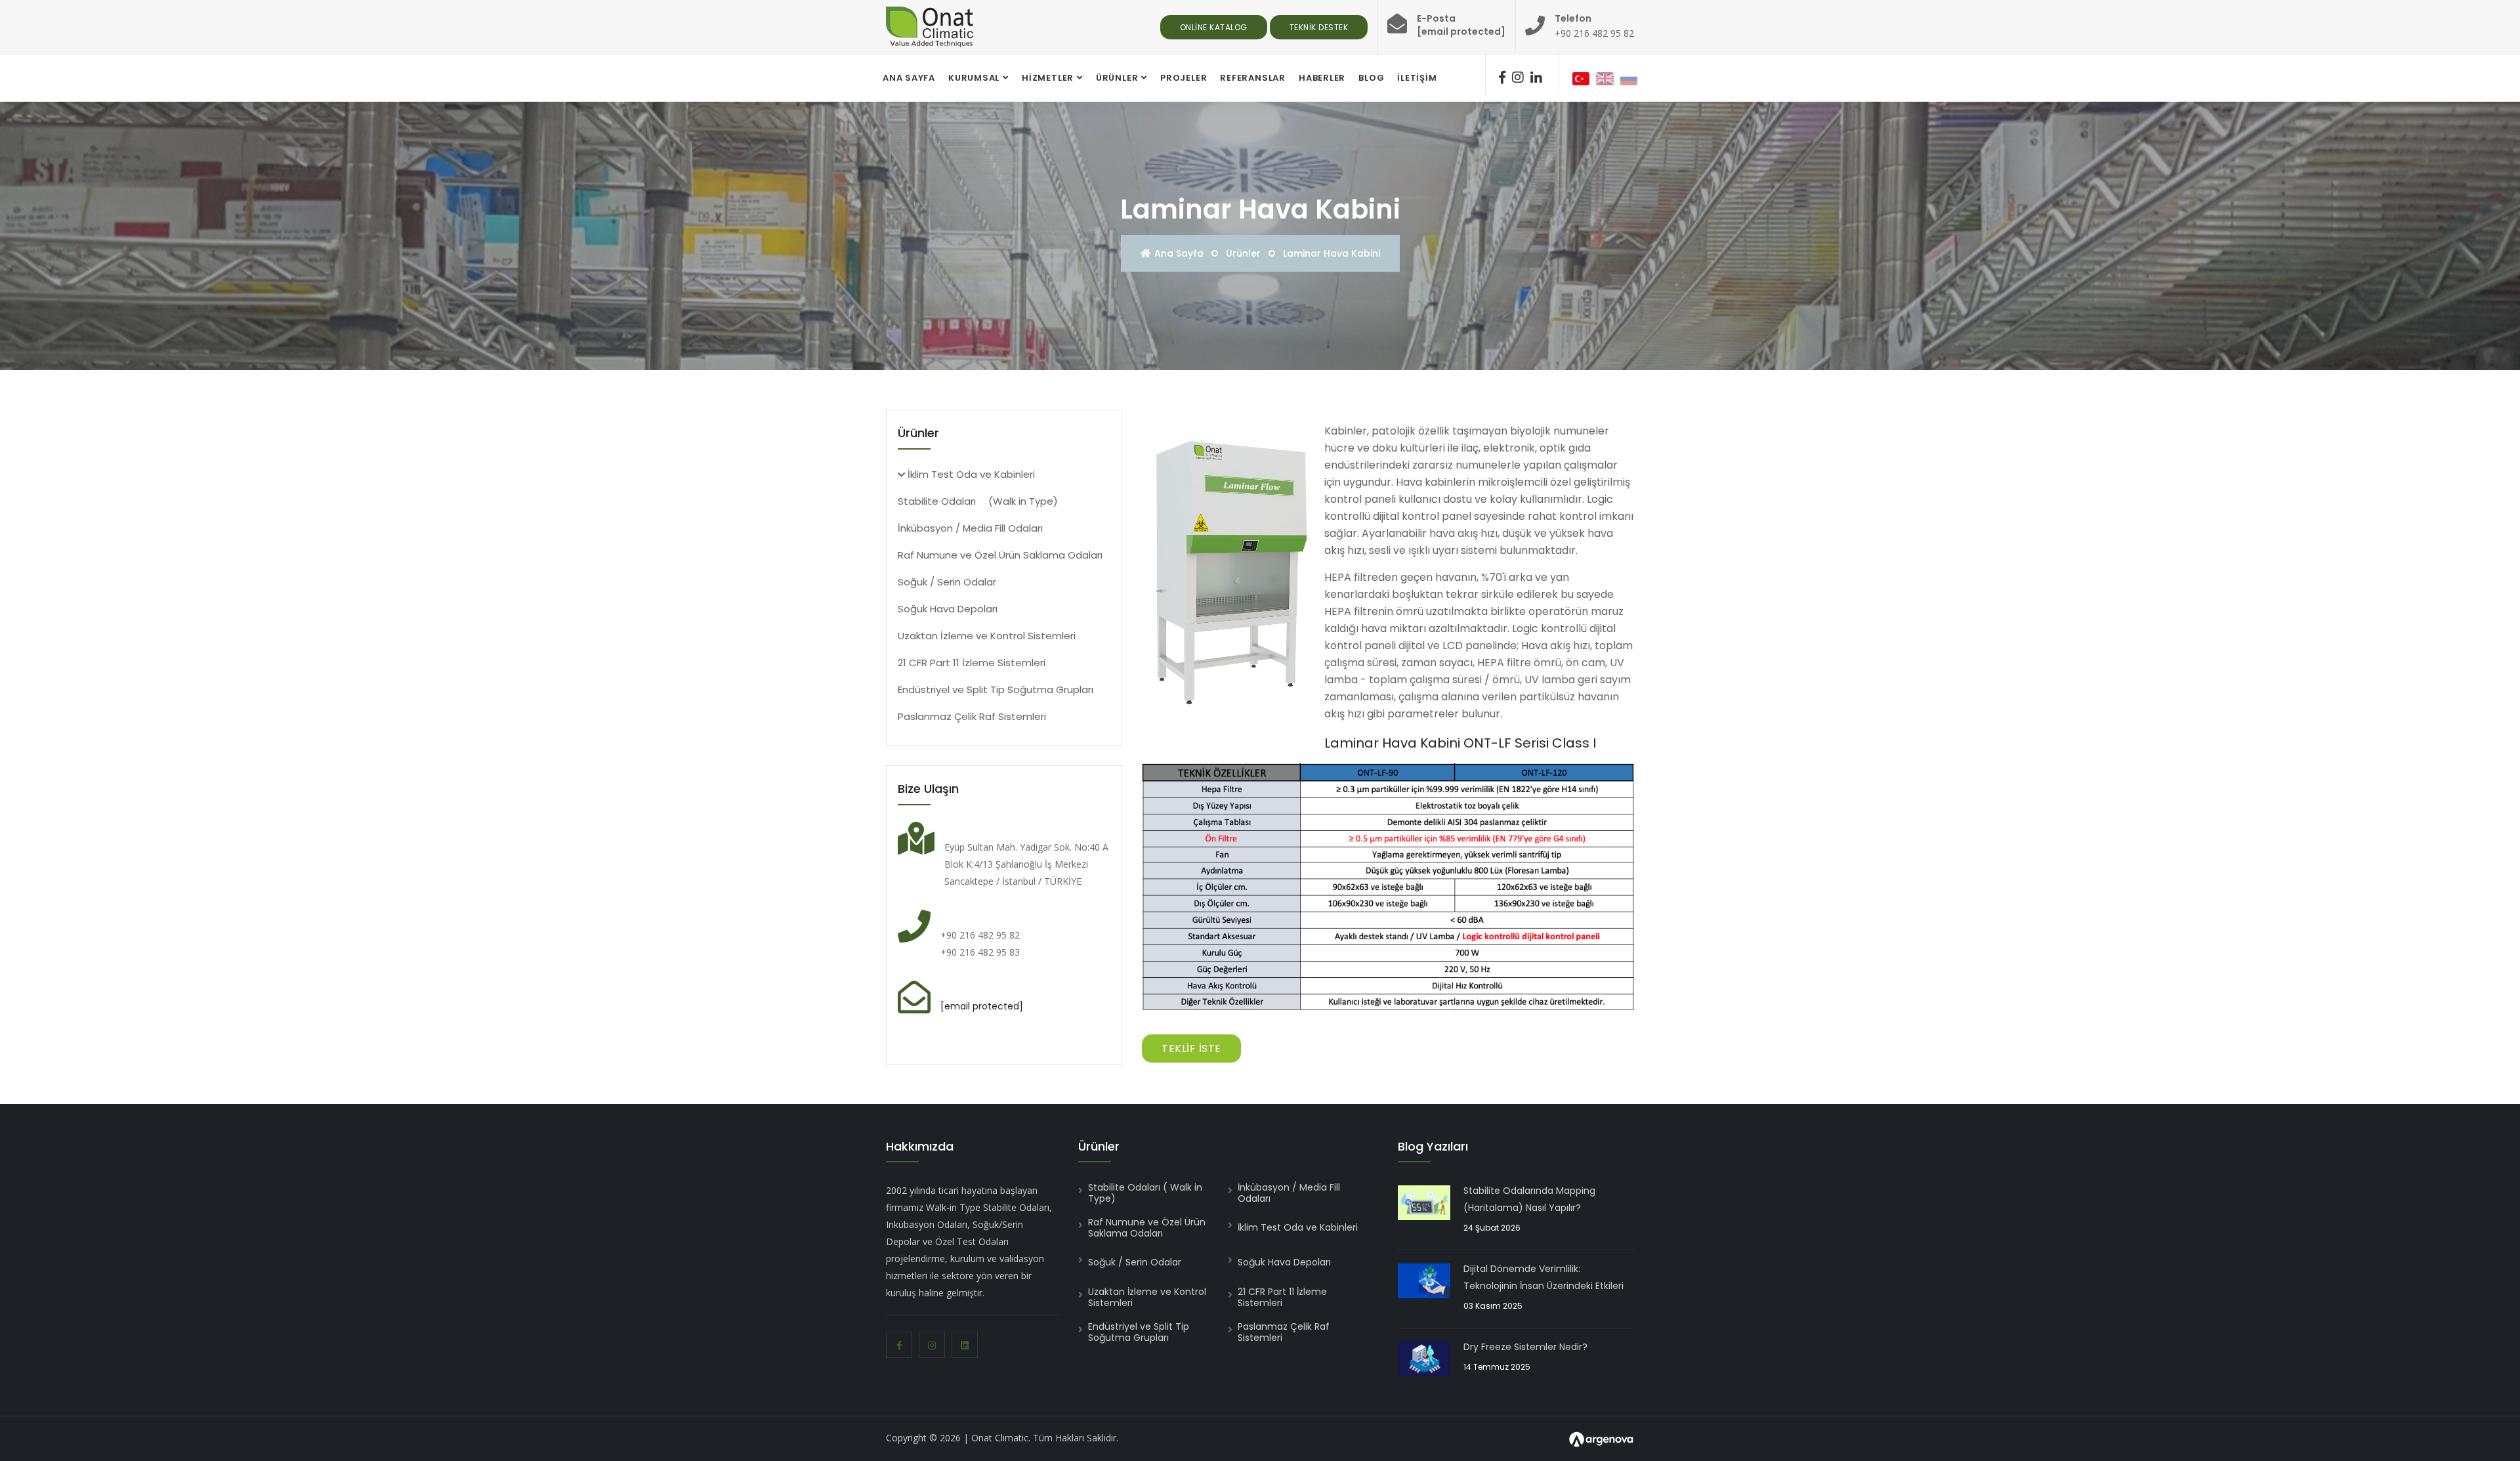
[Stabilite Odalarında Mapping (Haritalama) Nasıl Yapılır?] (1424, 1201)
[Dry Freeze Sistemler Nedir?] (1424, 1357)
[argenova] (1601, 1438)
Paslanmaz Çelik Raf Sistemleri (972, 716)
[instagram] (1518, 77)
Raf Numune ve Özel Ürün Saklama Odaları (1000, 555)
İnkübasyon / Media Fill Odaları (970, 528)
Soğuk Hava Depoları (948, 609)
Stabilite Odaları (978, 501)
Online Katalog (1214, 27)
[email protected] (982, 1006)
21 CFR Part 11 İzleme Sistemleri (972, 663)
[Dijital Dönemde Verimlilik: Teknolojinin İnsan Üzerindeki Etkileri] (1424, 1279)
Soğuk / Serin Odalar (947, 582)
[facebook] (1502, 77)
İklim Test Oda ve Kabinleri (970, 474)
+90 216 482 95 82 (1594, 33)
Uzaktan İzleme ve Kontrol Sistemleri (987, 636)
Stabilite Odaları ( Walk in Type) (1145, 1193)
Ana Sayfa (1179, 253)
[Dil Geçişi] (1581, 77)
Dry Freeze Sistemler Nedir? (1525, 1347)
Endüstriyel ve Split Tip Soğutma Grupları (996, 689)
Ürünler (1117, 78)
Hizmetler (1048, 78)
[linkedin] (1536, 77)
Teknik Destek (1319, 27)
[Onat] (930, 26)
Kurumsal (974, 78)
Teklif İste (1191, 1048)
